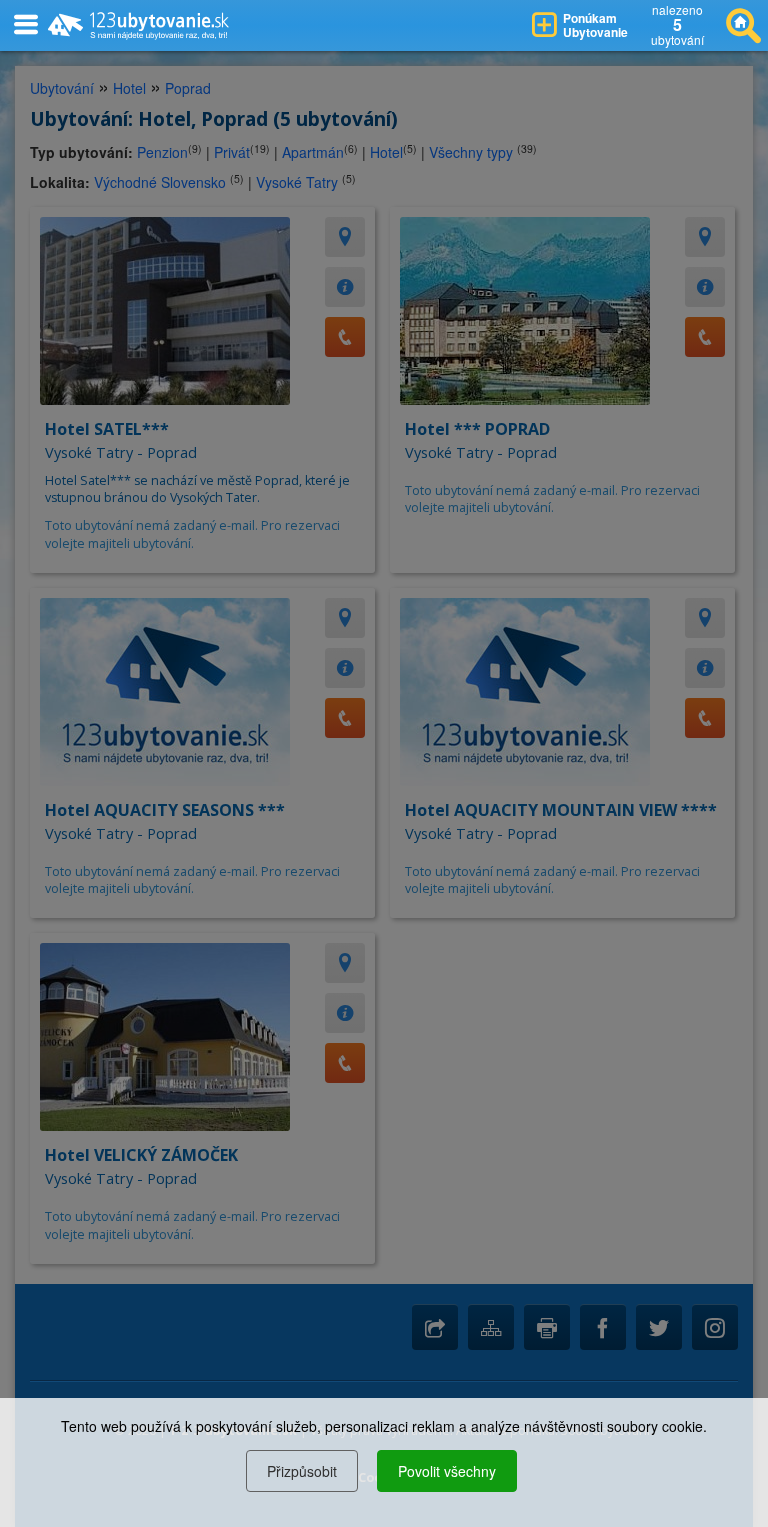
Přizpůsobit (302, 1471)
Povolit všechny (447, 1471)
